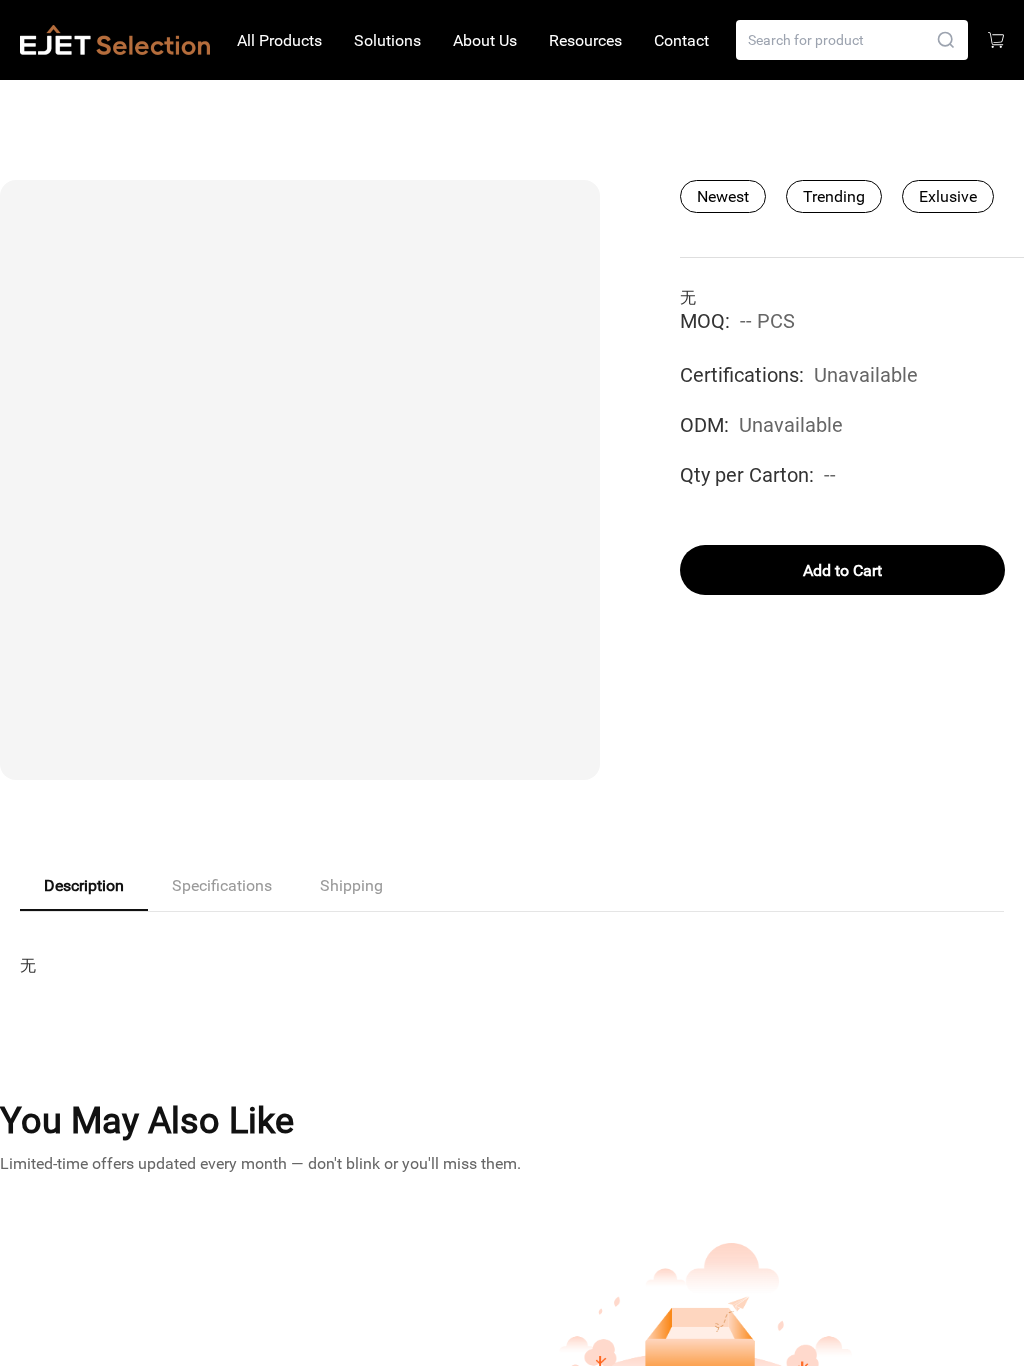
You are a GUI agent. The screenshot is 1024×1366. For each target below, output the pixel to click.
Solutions (387, 40)
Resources (585, 40)
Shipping (351, 885)
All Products (279, 40)
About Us (485, 40)
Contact (681, 40)
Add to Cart (842, 570)
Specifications (222, 885)
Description (84, 885)
